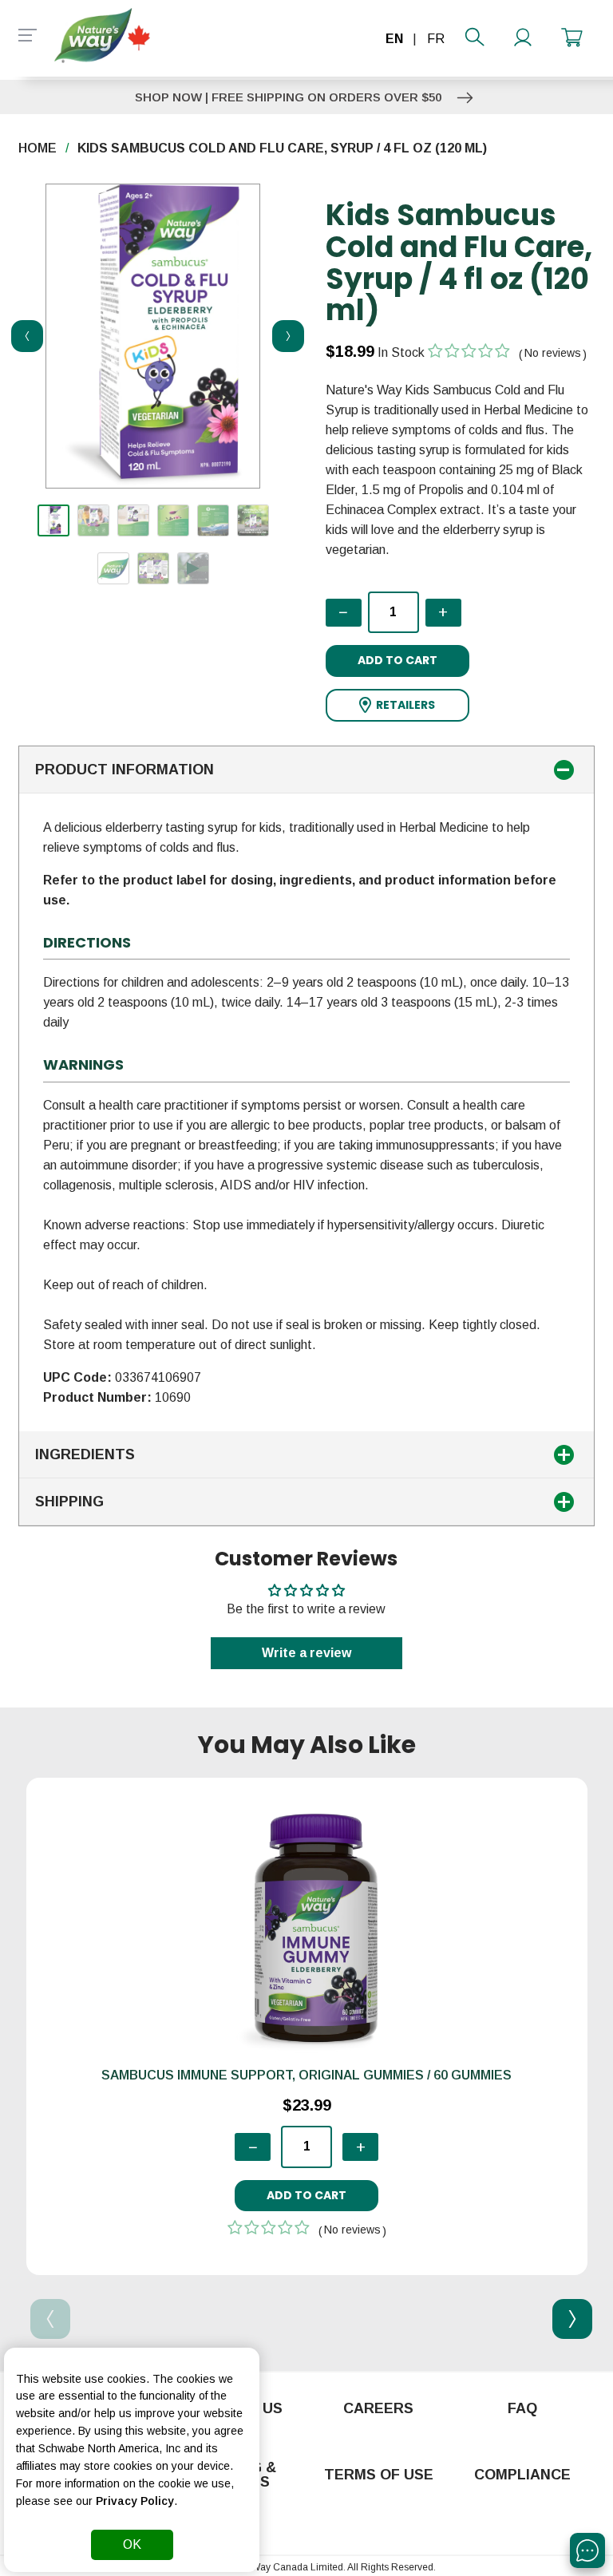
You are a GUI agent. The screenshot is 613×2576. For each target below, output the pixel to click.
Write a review (306, 1653)
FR (436, 39)
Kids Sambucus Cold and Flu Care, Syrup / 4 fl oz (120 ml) (282, 148)
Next (283, 336)
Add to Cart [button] (397, 660)
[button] (397, 705)
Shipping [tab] (69, 1502)
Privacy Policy (135, 2501)
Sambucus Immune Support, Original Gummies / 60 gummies (306, 2075)
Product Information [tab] (125, 770)
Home (38, 148)
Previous (22, 336)
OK (132, 2544)
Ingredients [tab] (85, 1454)
